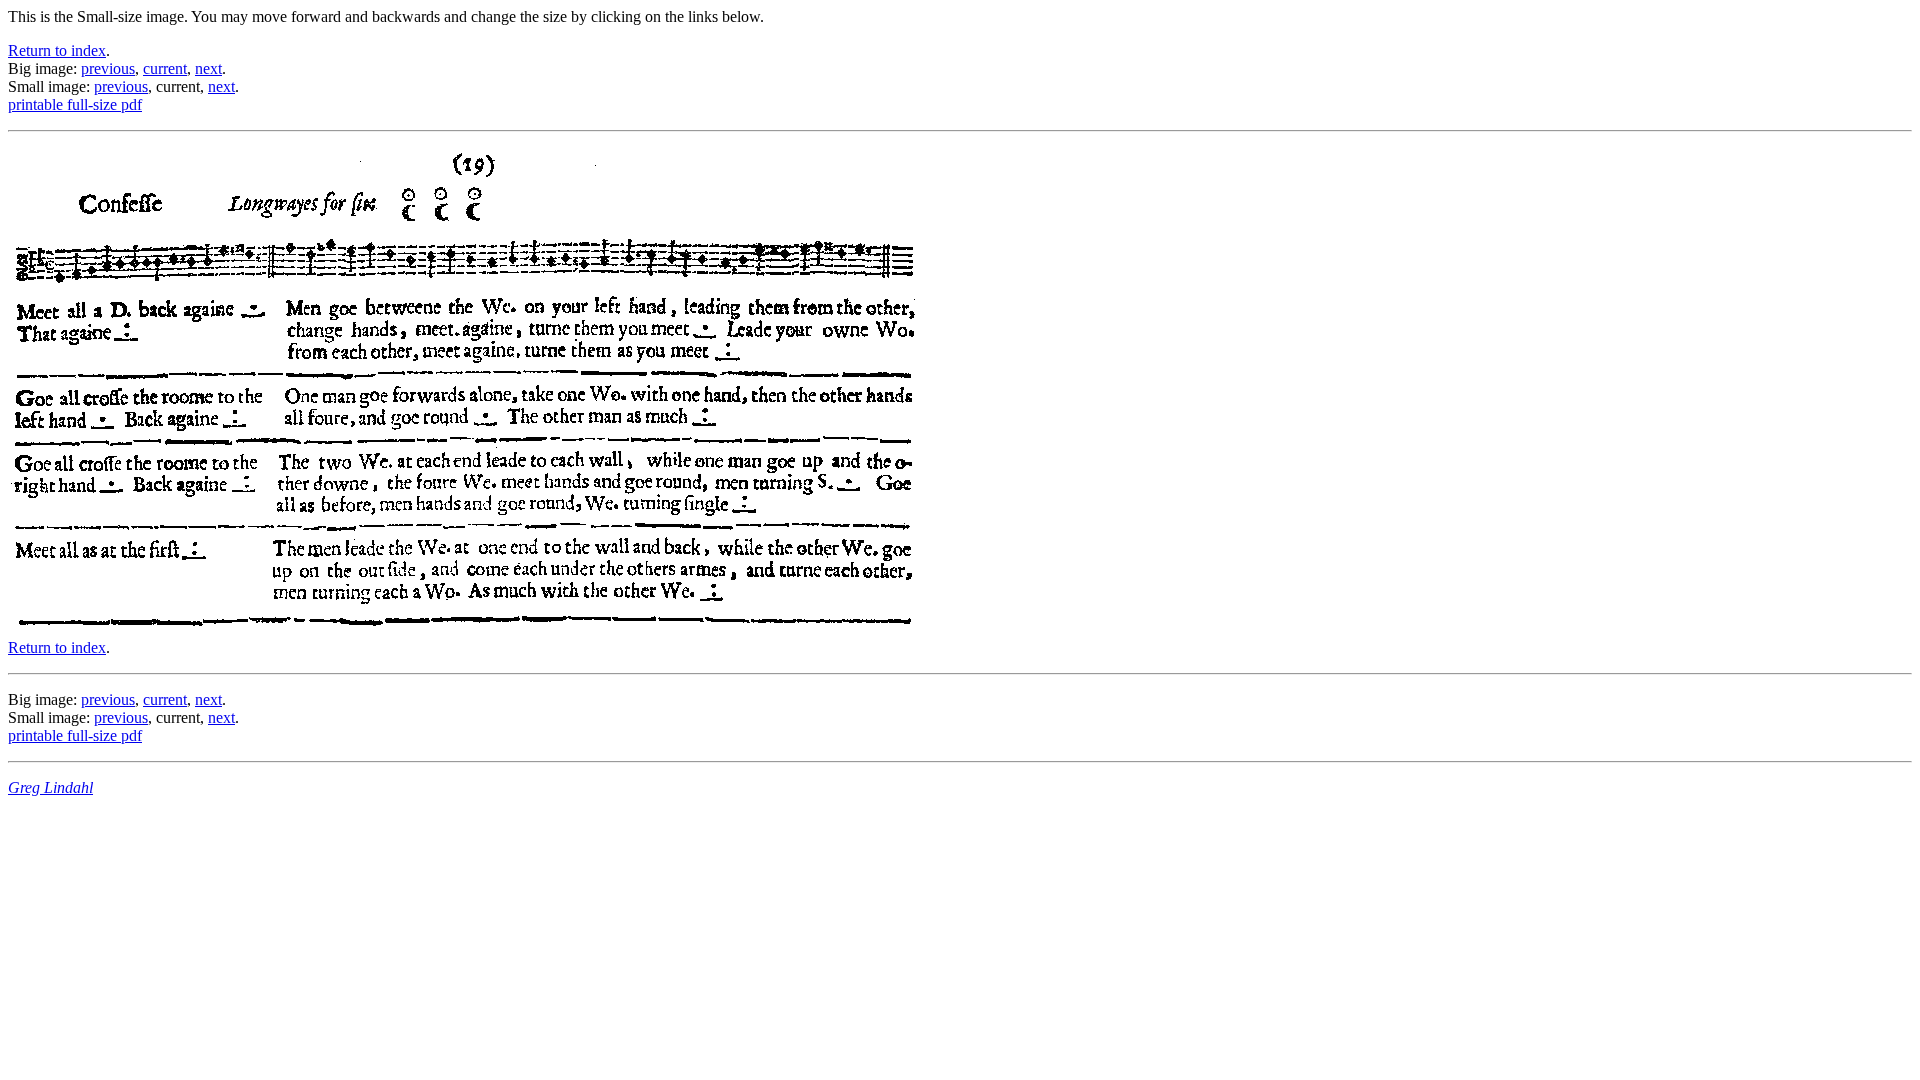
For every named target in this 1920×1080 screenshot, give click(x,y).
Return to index (57, 50)
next (208, 68)
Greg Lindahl (50, 787)
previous (108, 68)
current (165, 68)
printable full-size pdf (75, 104)
